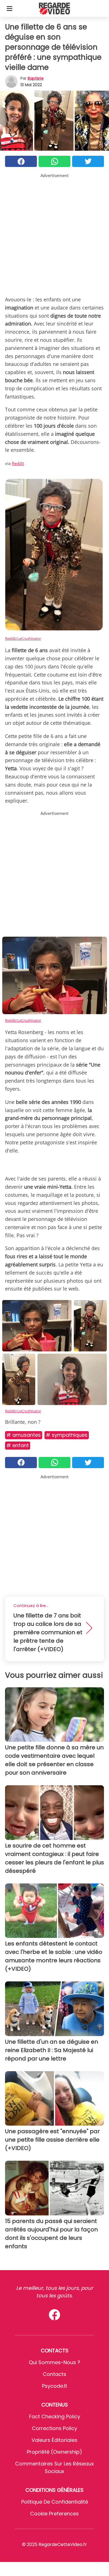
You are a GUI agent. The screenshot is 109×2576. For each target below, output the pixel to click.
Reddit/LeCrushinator (23, 638)
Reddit (18, 463)
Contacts (54, 2374)
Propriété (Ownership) (54, 2452)
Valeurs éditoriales (54, 2440)
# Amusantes (24, 1435)
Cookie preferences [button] (54, 2514)
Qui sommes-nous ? (54, 2362)
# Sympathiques (67, 1435)
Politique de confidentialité (55, 2502)
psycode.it (54, 2386)
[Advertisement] (54, 233)
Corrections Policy (54, 2428)
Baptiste (36, 78)
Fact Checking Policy (55, 2416)
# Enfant (18, 1445)
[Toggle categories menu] (10, 8)
